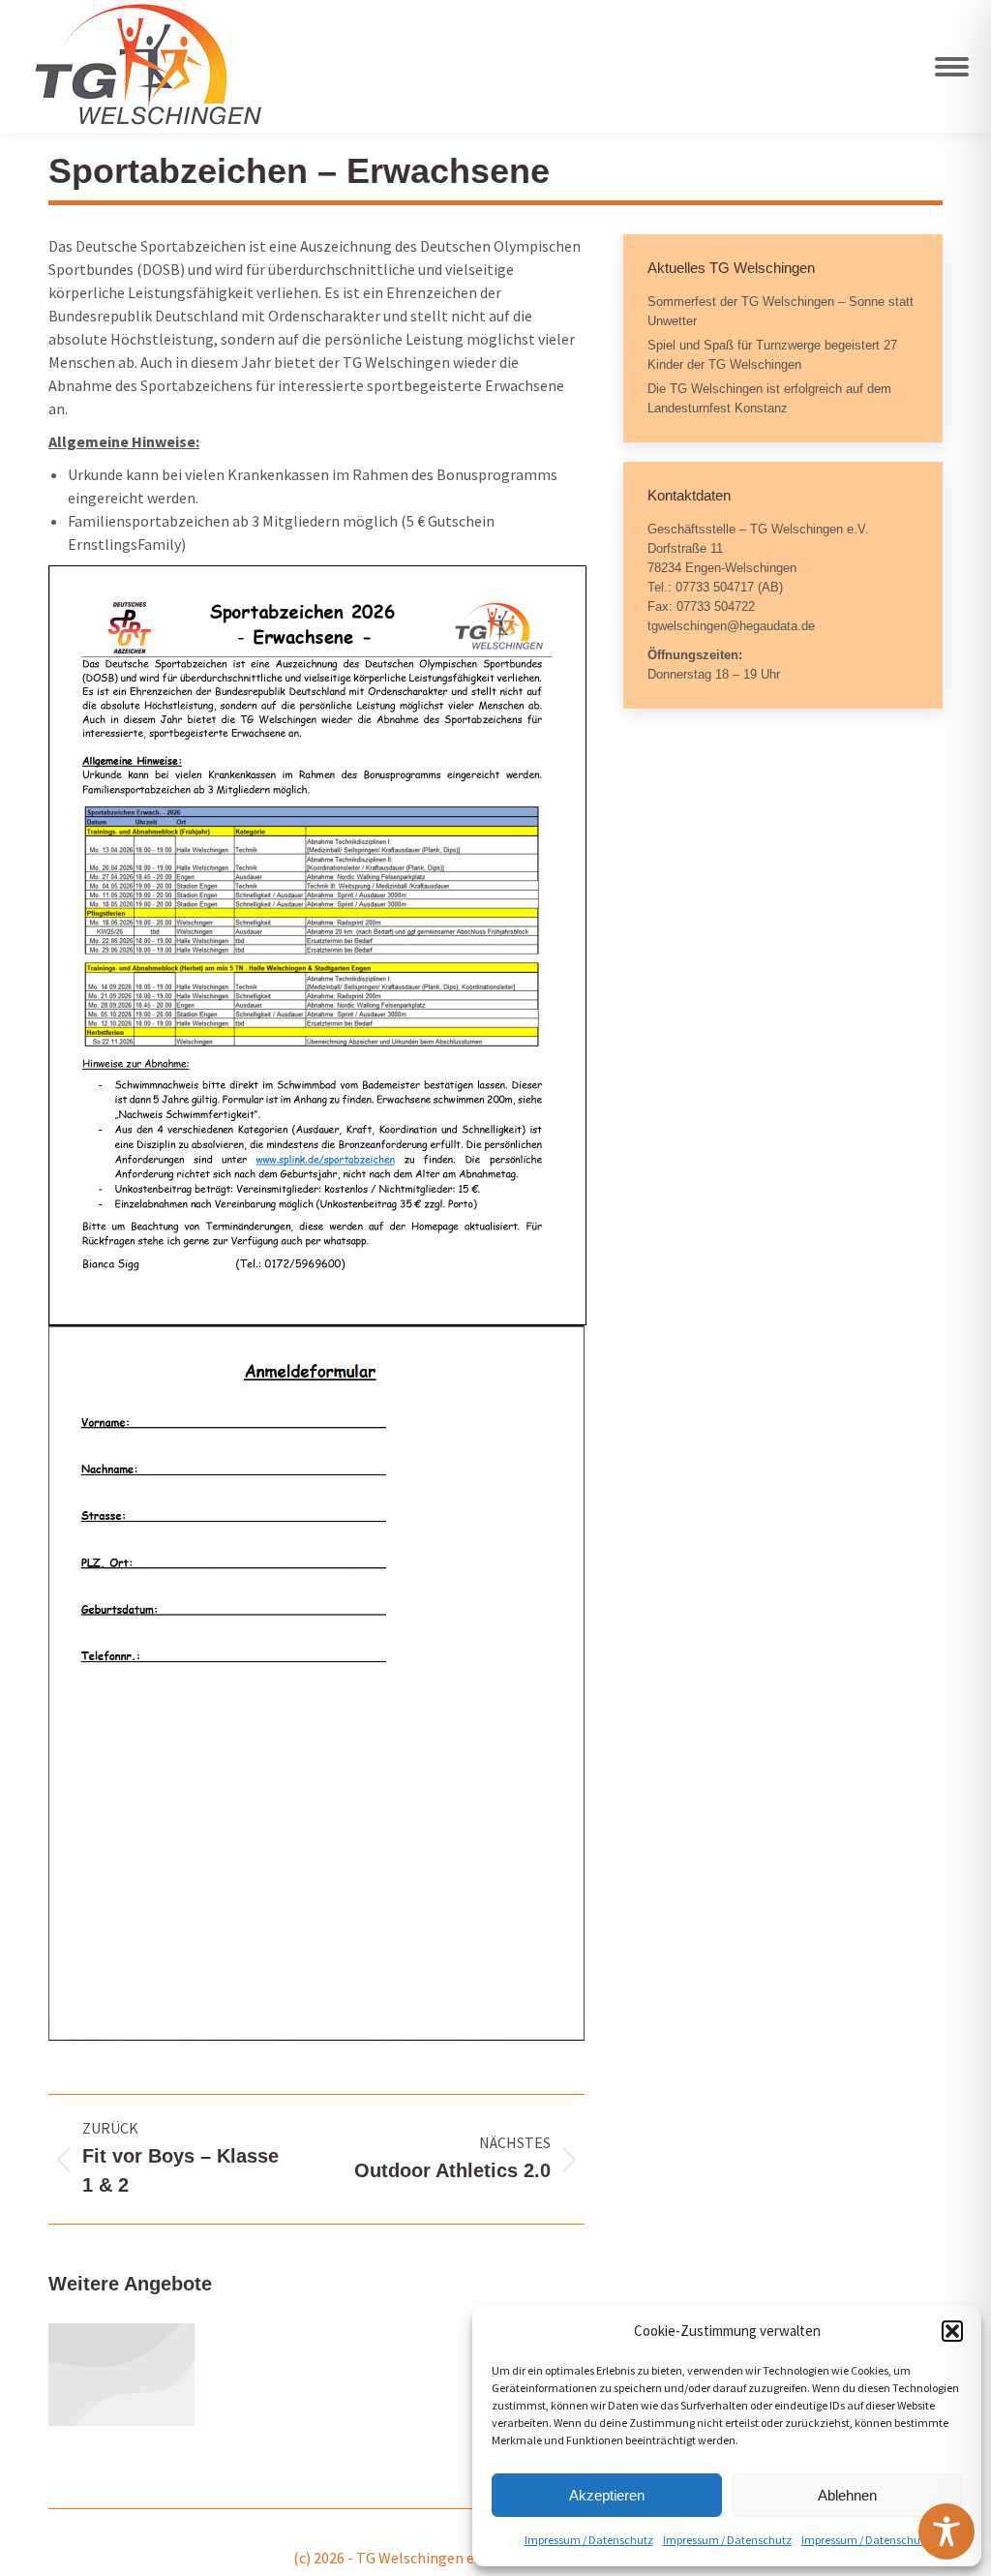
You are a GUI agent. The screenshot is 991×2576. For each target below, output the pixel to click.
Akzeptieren (607, 2495)
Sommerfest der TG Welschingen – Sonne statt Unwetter (781, 311)
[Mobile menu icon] (952, 67)
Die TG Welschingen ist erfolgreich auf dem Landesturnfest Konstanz (769, 398)
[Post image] (121, 2375)
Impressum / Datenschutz (589, 2540)
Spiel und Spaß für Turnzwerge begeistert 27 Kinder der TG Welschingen (772, 355)
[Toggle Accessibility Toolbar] (946, 2531)
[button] (952, 2331)
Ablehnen (847, 2495)
